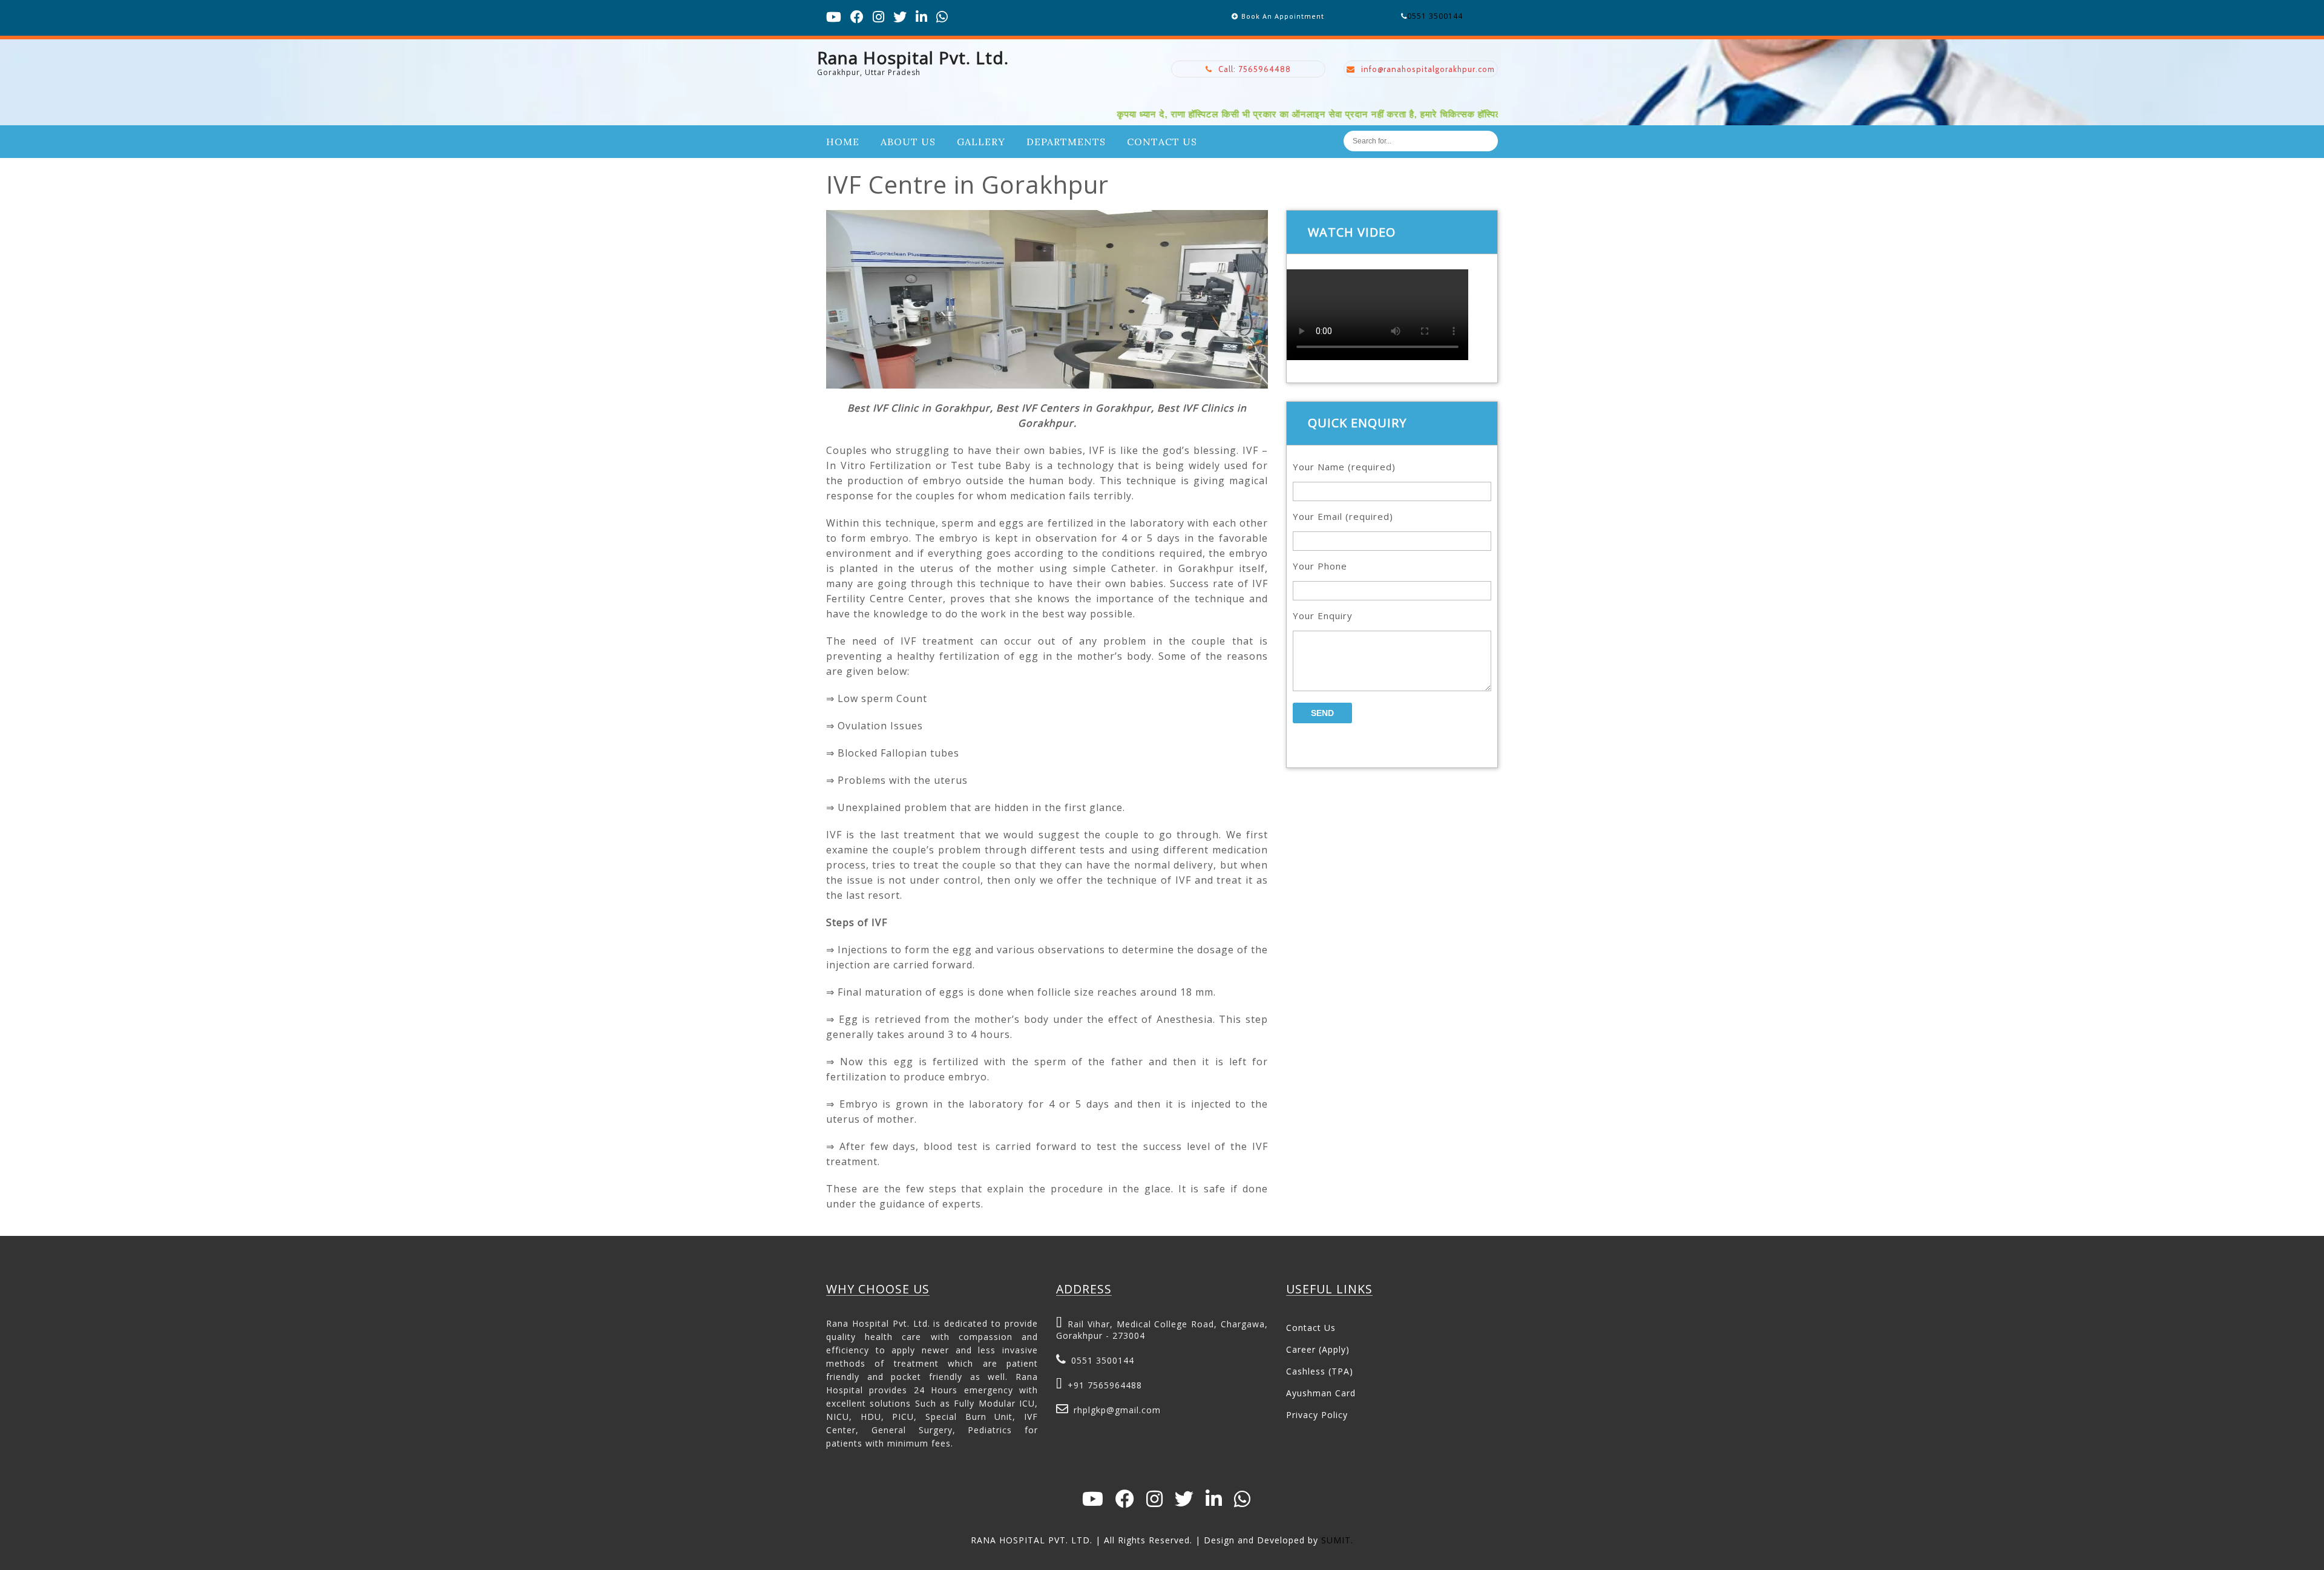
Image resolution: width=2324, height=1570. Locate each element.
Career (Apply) (1318, 1349)
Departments (1066, 142)
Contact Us (1162, 142)
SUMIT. (1337, 1540)
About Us (908, 142)
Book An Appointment (1283, 16)
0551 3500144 (1435, 16)
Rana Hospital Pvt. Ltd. (913, 57)
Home (843, 142)
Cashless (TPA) (1320, 1371)
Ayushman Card (1321, 1393)
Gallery (981, 142)
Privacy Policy (1317, 1415)
